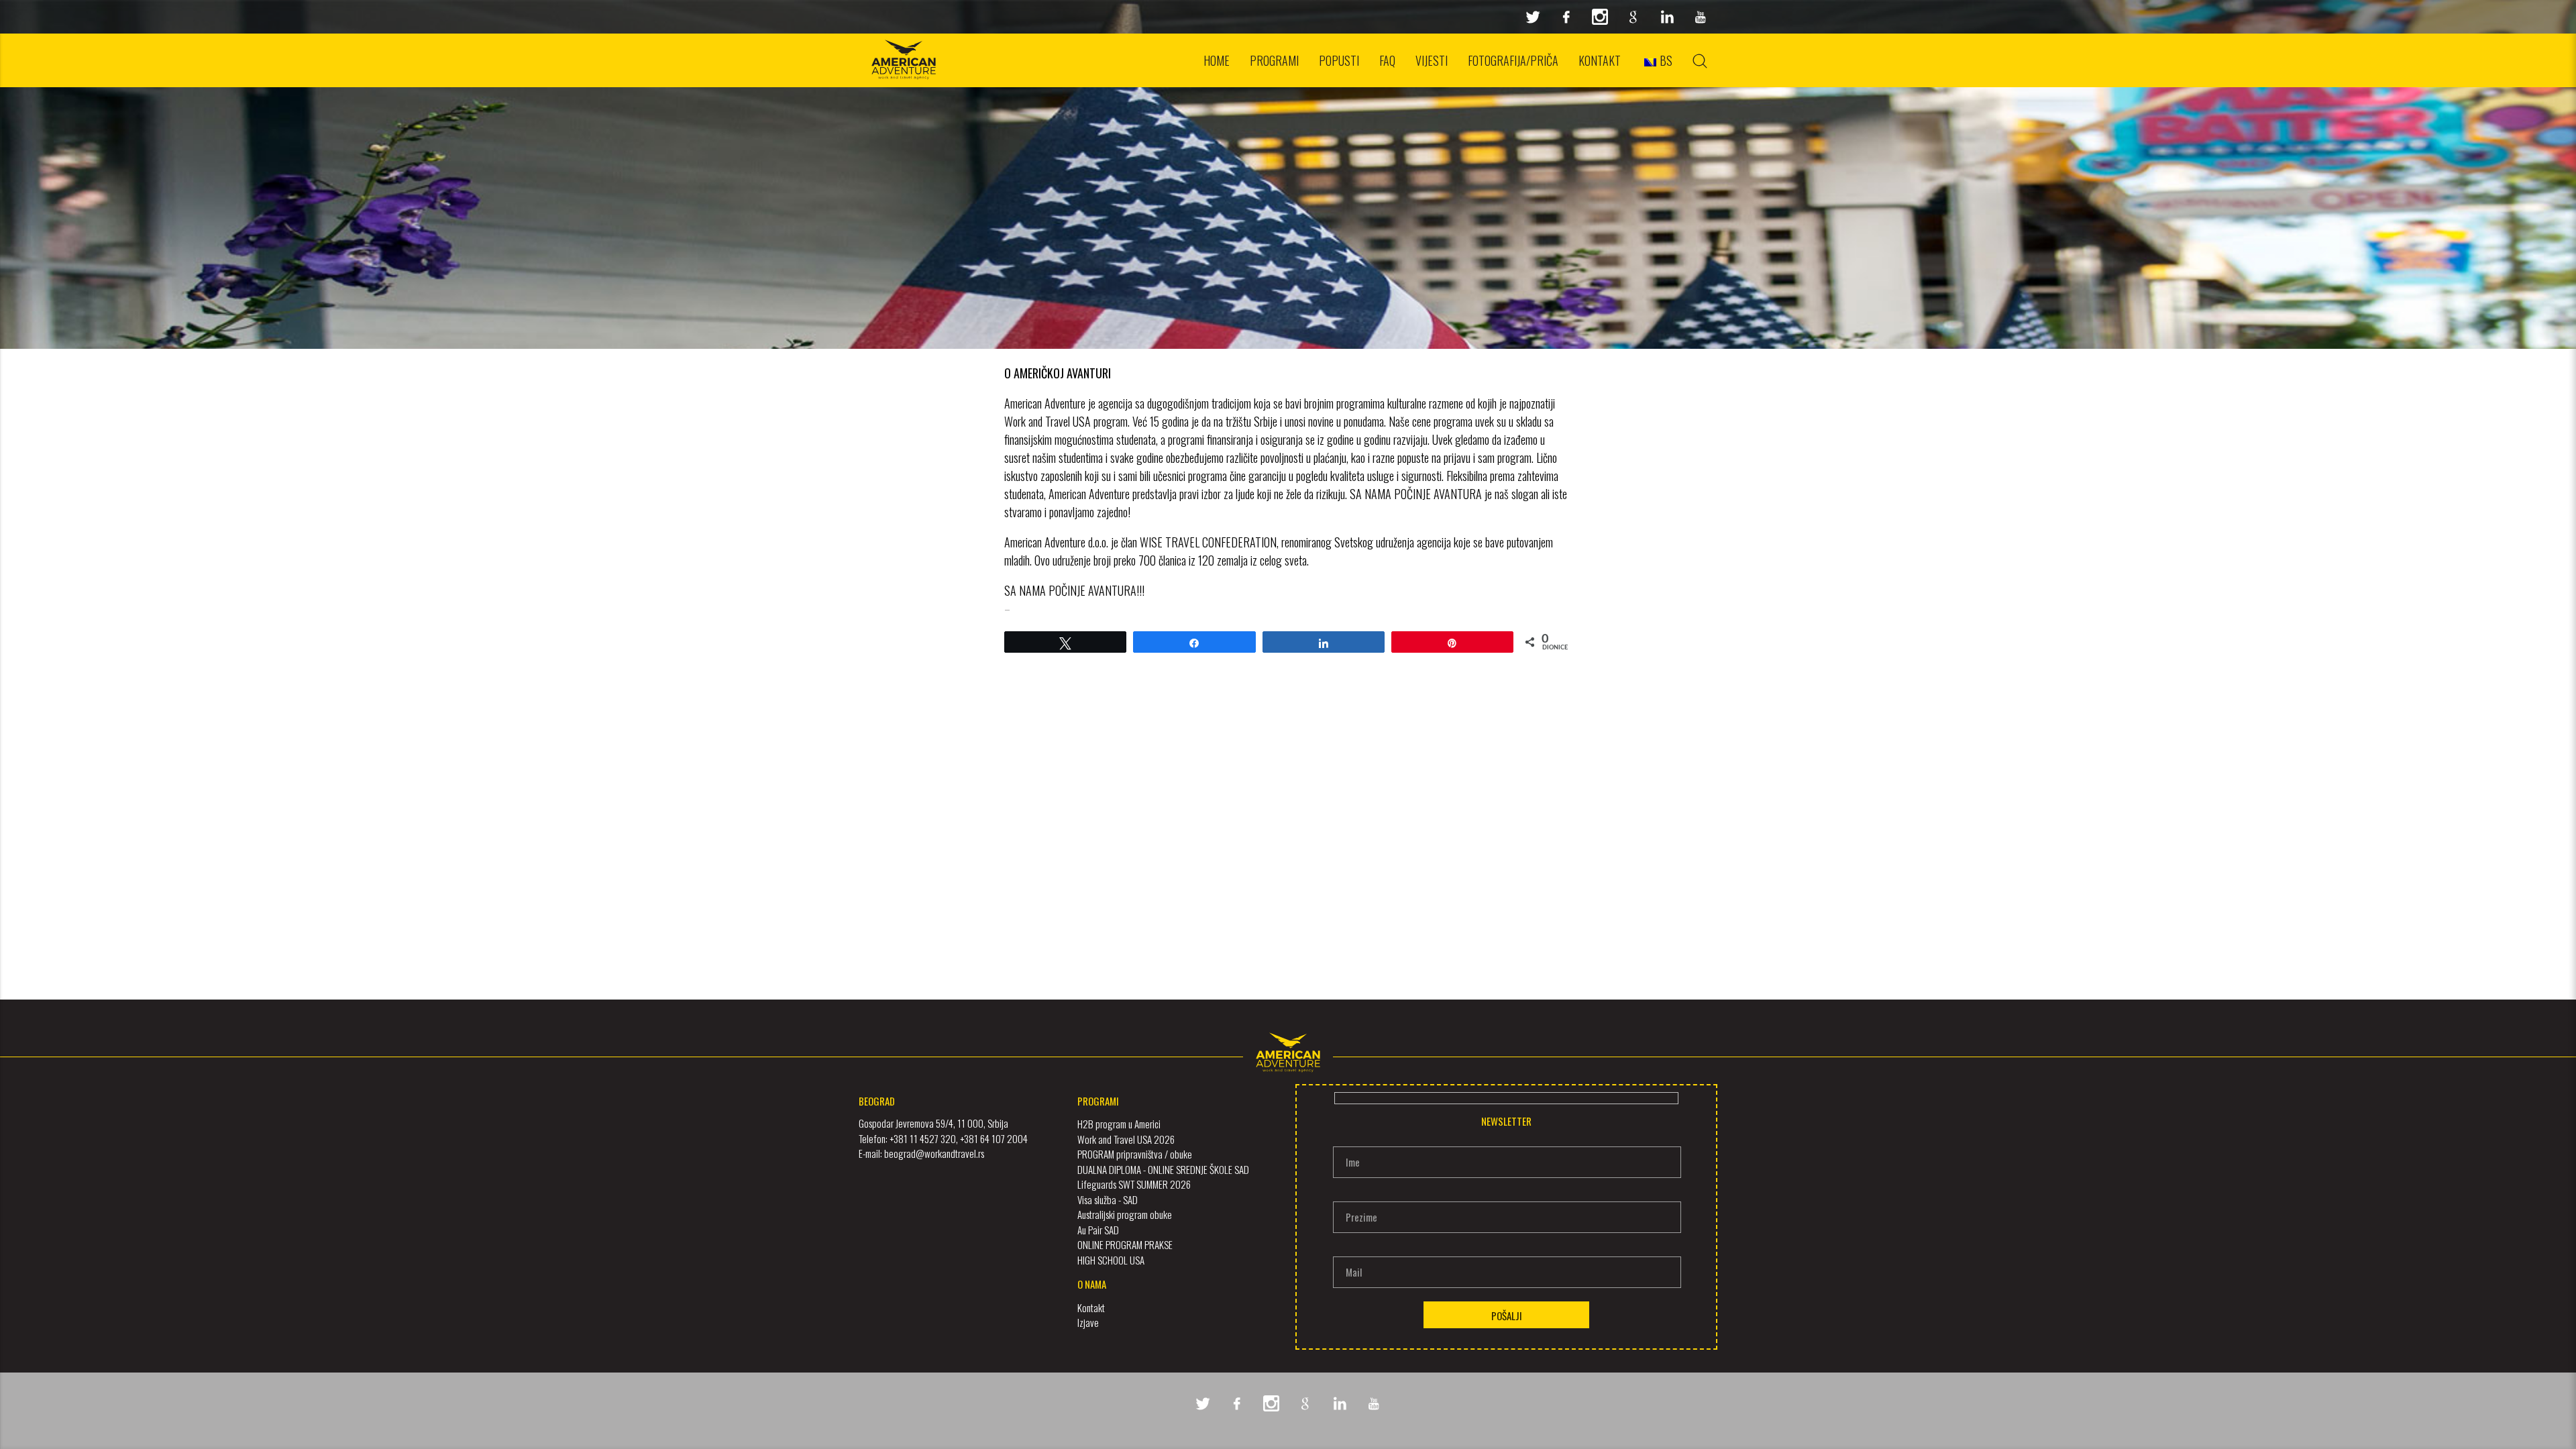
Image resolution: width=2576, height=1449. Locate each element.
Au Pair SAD (1098, 1230)
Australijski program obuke (1125, 1214)
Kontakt (1600, 60)
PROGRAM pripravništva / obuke (1135, 1154)
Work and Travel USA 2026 (1126, 1139)
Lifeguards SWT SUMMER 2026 (1134, 1184)
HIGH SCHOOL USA (1111, 1260)
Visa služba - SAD (1108, 1199)
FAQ (1387, 60)
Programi (1274, 60)
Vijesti (1432, 60)
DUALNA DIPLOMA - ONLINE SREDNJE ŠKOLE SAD (1163, 1169)
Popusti (1339, 60)
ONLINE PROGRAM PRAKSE (1125, 1244)
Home (1217, 60)
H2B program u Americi (1119, 1124)
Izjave (1088, 1322)
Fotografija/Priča (1513, 60)
